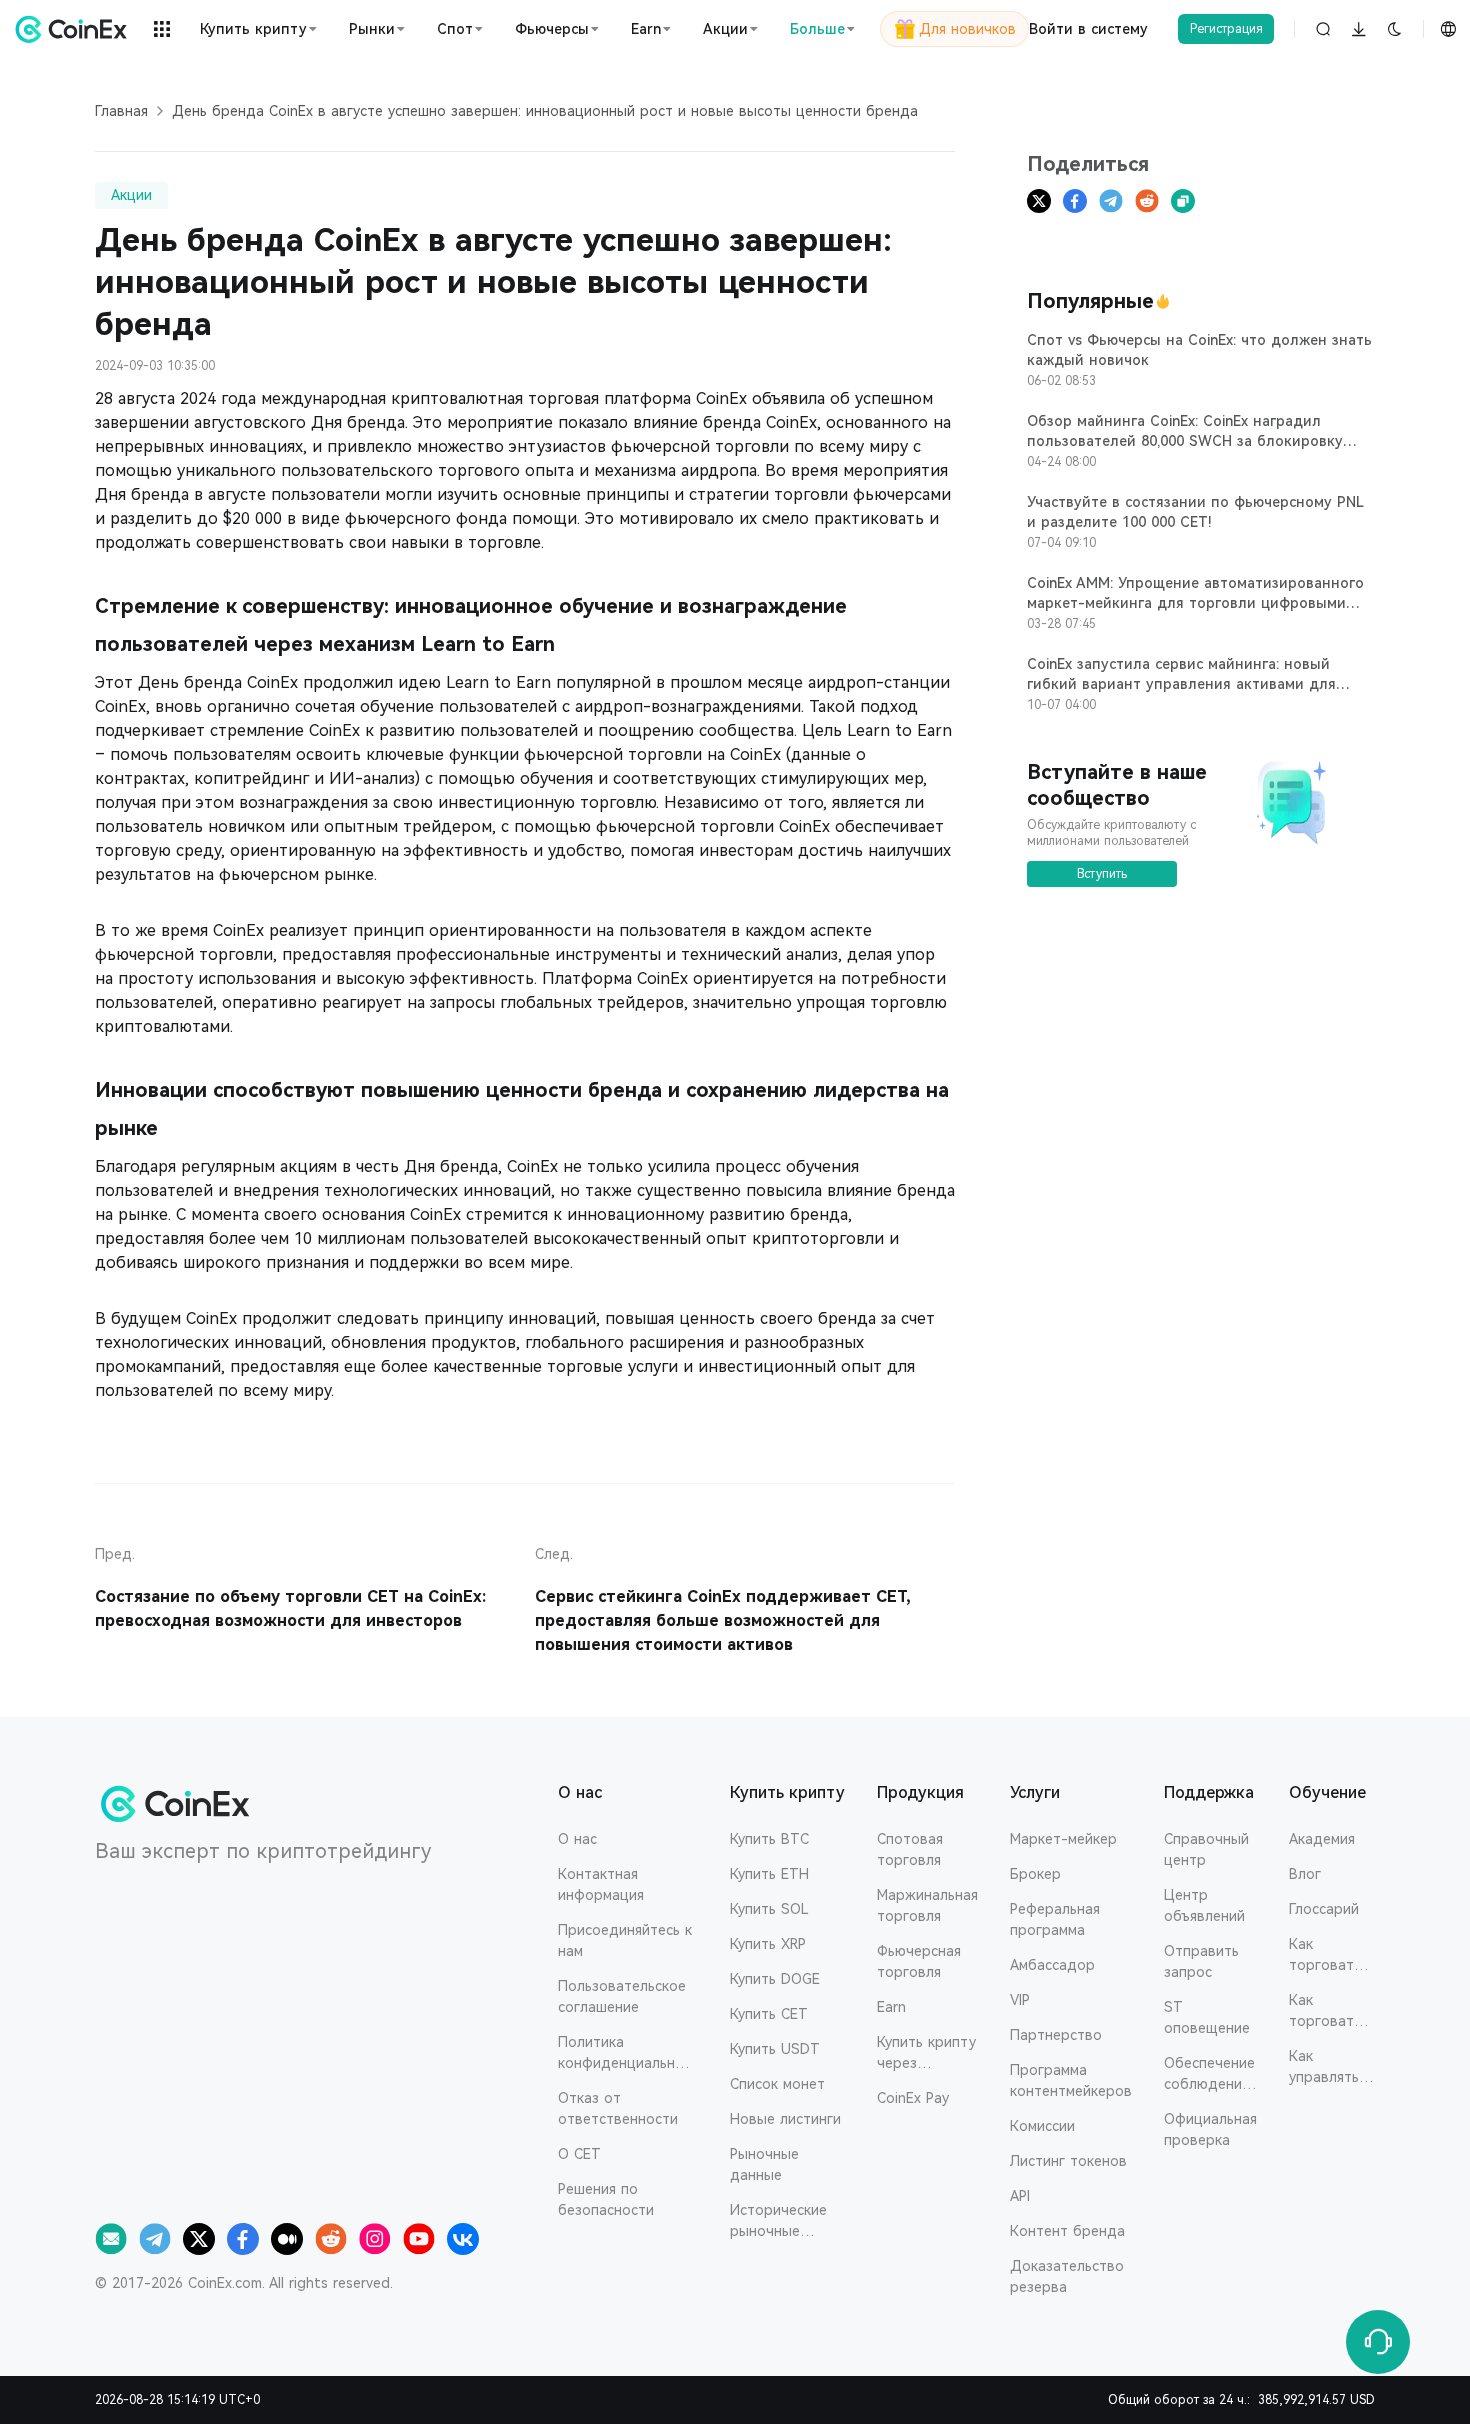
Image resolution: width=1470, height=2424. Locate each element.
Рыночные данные (764, 2164)
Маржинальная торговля (927, 1905)
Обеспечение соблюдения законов (1209, 2075)
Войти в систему (1088, 29)
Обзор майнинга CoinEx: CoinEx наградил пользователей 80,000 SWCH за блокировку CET (1185, 441)
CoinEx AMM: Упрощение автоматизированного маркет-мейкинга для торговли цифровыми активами (1195, 603)
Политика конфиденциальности (624, 2054)
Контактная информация (601, 1884)
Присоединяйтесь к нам (625, 1940)
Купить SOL (769, 1909)
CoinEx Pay (913, 2098)
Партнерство (1056, 2035)
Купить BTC (769, 1839)
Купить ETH (769, 1874)
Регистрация (1226, 29)
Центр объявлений (1204, 1905)
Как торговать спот (1325, 1956)
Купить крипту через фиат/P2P (926, 2054)
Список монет (777, 2084)
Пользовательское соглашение (622, 1996)
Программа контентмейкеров (1071, 2080)
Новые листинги (785, 2119)
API (1020, 2196)
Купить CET (769, 2014)
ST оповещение (1207, 2017)
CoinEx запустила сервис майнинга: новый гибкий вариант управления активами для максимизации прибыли (1181, 684)
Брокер (1035, 1874)
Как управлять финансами (1326, 2068)
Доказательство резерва (1067, 2276)
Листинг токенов (1068, 2161)
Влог (1305, 1874)
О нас (577, 1839)
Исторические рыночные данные (778, 2222)
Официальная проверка (1210, 2129)
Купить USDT (775, 2049)
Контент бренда (1067, 2231)
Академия (1322, 1839)
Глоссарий (1324, 1909)
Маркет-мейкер (1063, 1839)
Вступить (1102, 874)
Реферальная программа (1055, 1919)
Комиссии (1042, 2126)
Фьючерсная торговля (919, 1961)
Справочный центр (1206, 1849)
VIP (1020, 2000)
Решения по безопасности (606, 2199)
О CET (579, 2154)
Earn (891, 2007)
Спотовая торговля (910, 1849)
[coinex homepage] (74, 29)
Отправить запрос (1201, 1961)
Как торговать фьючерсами (1332, 2012)
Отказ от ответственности (618, 2108)
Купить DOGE (775, 1979)
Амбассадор (1052, 1965)
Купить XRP (768, 1944)
